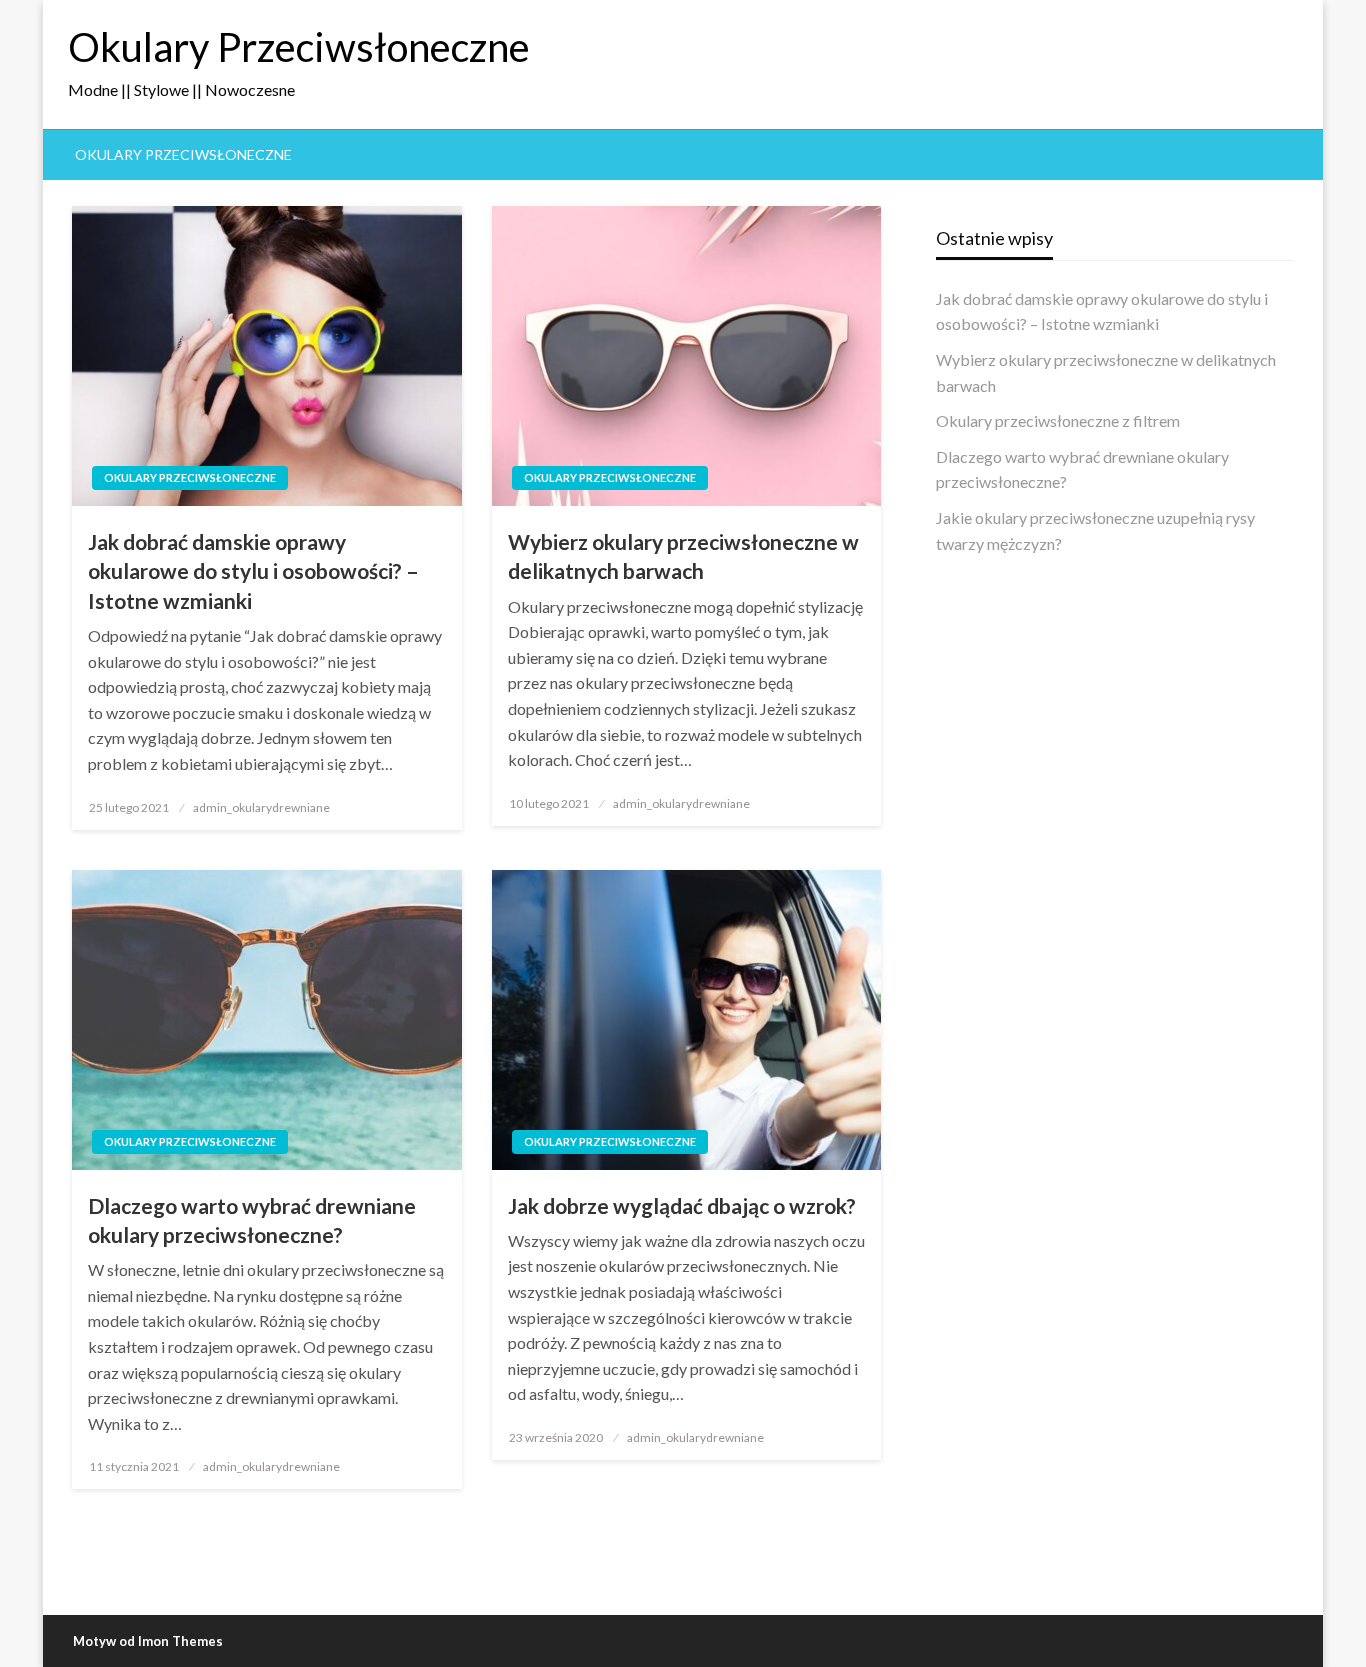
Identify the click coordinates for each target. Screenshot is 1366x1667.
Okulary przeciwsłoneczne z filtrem (1058, 420)
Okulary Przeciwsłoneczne (299, 47)
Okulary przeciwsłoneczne (183, 154)
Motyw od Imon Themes (148, 1641)
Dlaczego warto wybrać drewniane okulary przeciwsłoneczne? (252, 1220)
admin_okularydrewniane (261, 807)
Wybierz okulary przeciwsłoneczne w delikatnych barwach (683, 556)
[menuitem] (183, 155)
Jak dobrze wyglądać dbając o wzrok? (682, 1205)
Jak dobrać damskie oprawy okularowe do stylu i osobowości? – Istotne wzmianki (253, 571)
